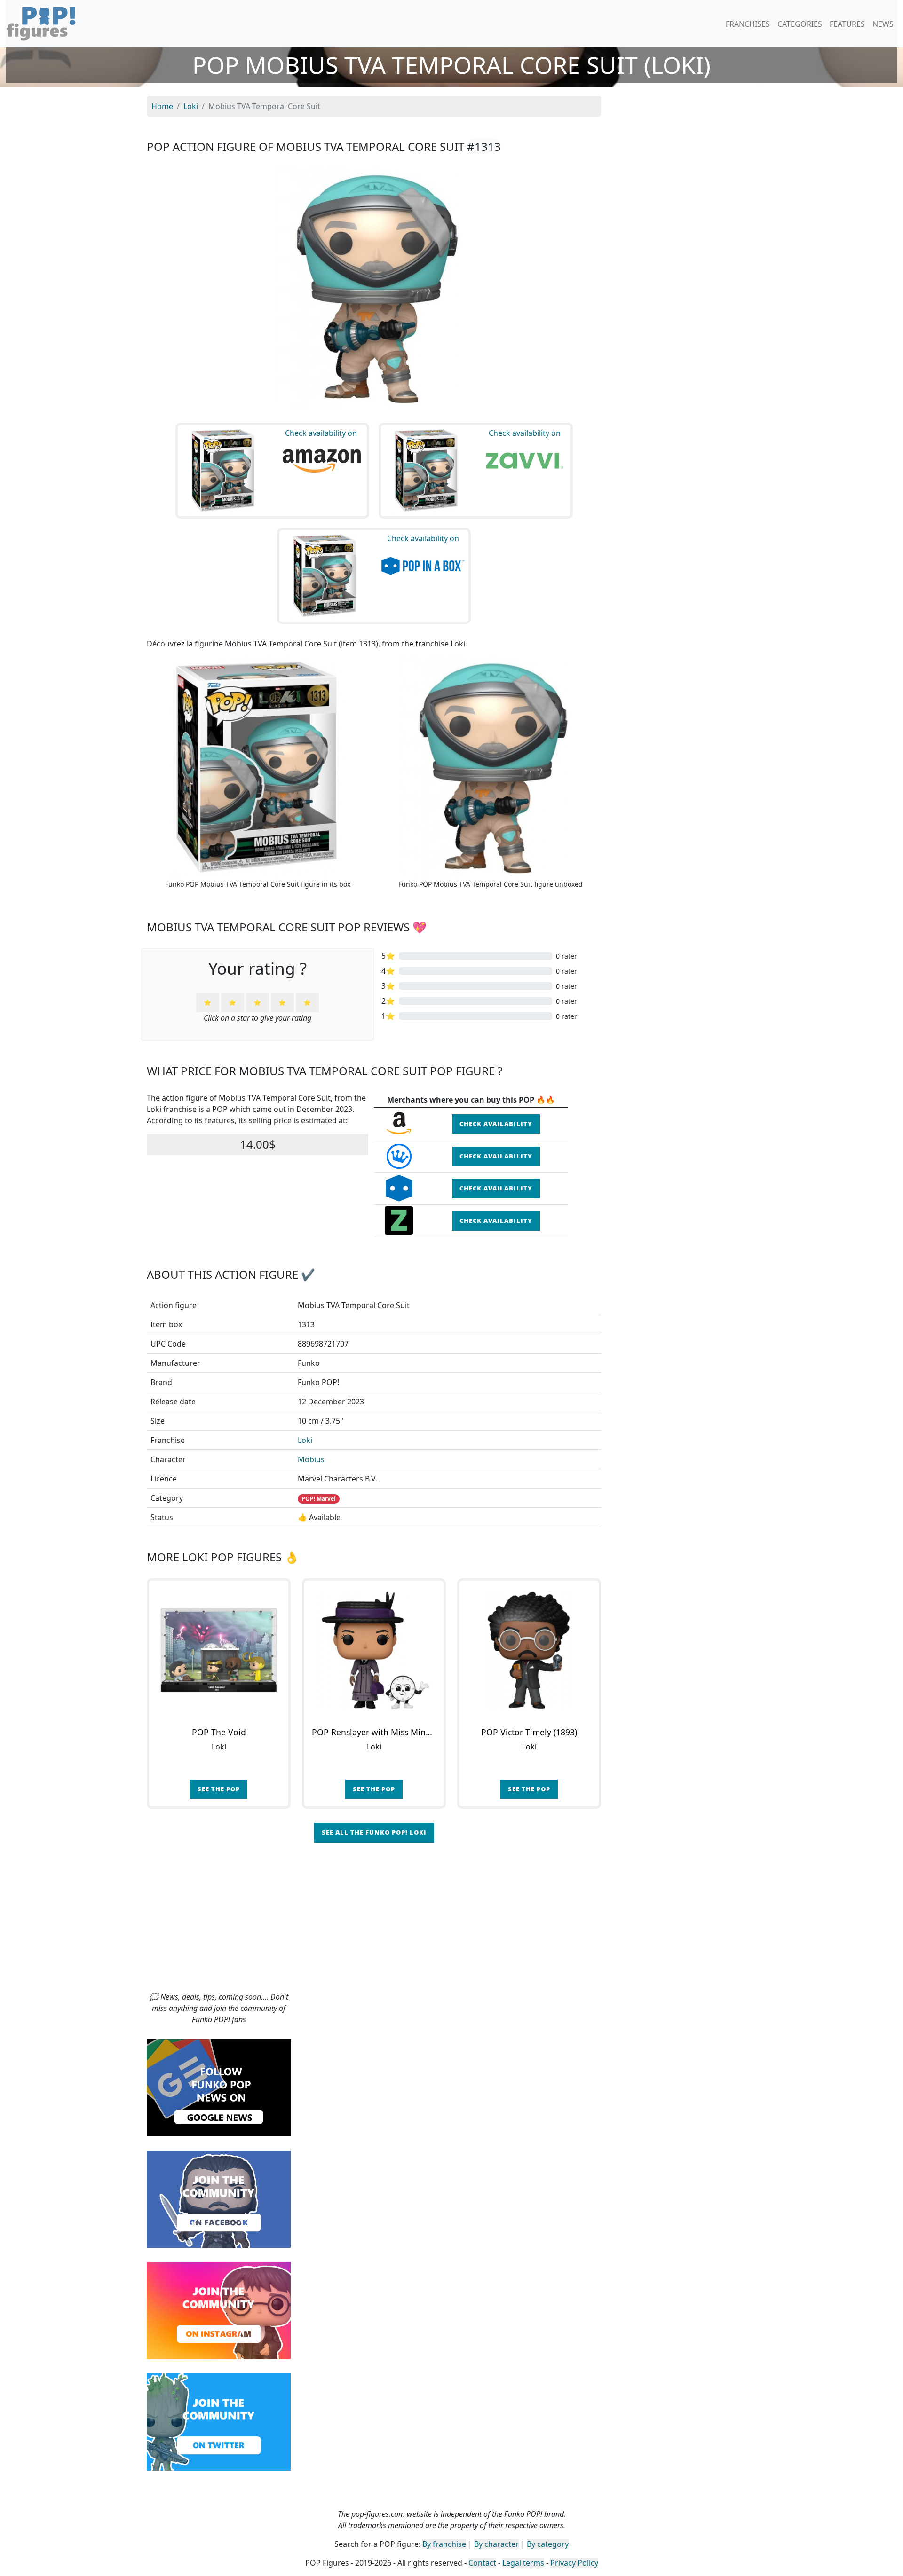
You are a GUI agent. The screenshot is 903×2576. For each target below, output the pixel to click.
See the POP (219, 1789)
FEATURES (847, 24)
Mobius (311, 1459)
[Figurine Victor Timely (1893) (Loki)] (529, 1650)
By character (496, 2544)
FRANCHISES (748, 24)
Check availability (496, 1124)
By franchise (444, 2544)
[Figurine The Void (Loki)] (219, 1650)
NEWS (883, 24)
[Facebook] (219, 2198)
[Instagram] (219, 2310)
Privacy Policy (574, 2563)
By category (548, 2544)
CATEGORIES (800, 24)
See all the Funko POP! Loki (374, 1832)
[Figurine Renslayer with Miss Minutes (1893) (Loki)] (374, 1650)
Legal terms (523, 2563)
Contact (482, 2563)
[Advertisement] (451, 1921)
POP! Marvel (319, 1499)
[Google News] (219, 2087)
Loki (305, 1440)
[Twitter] (219, 2421)
